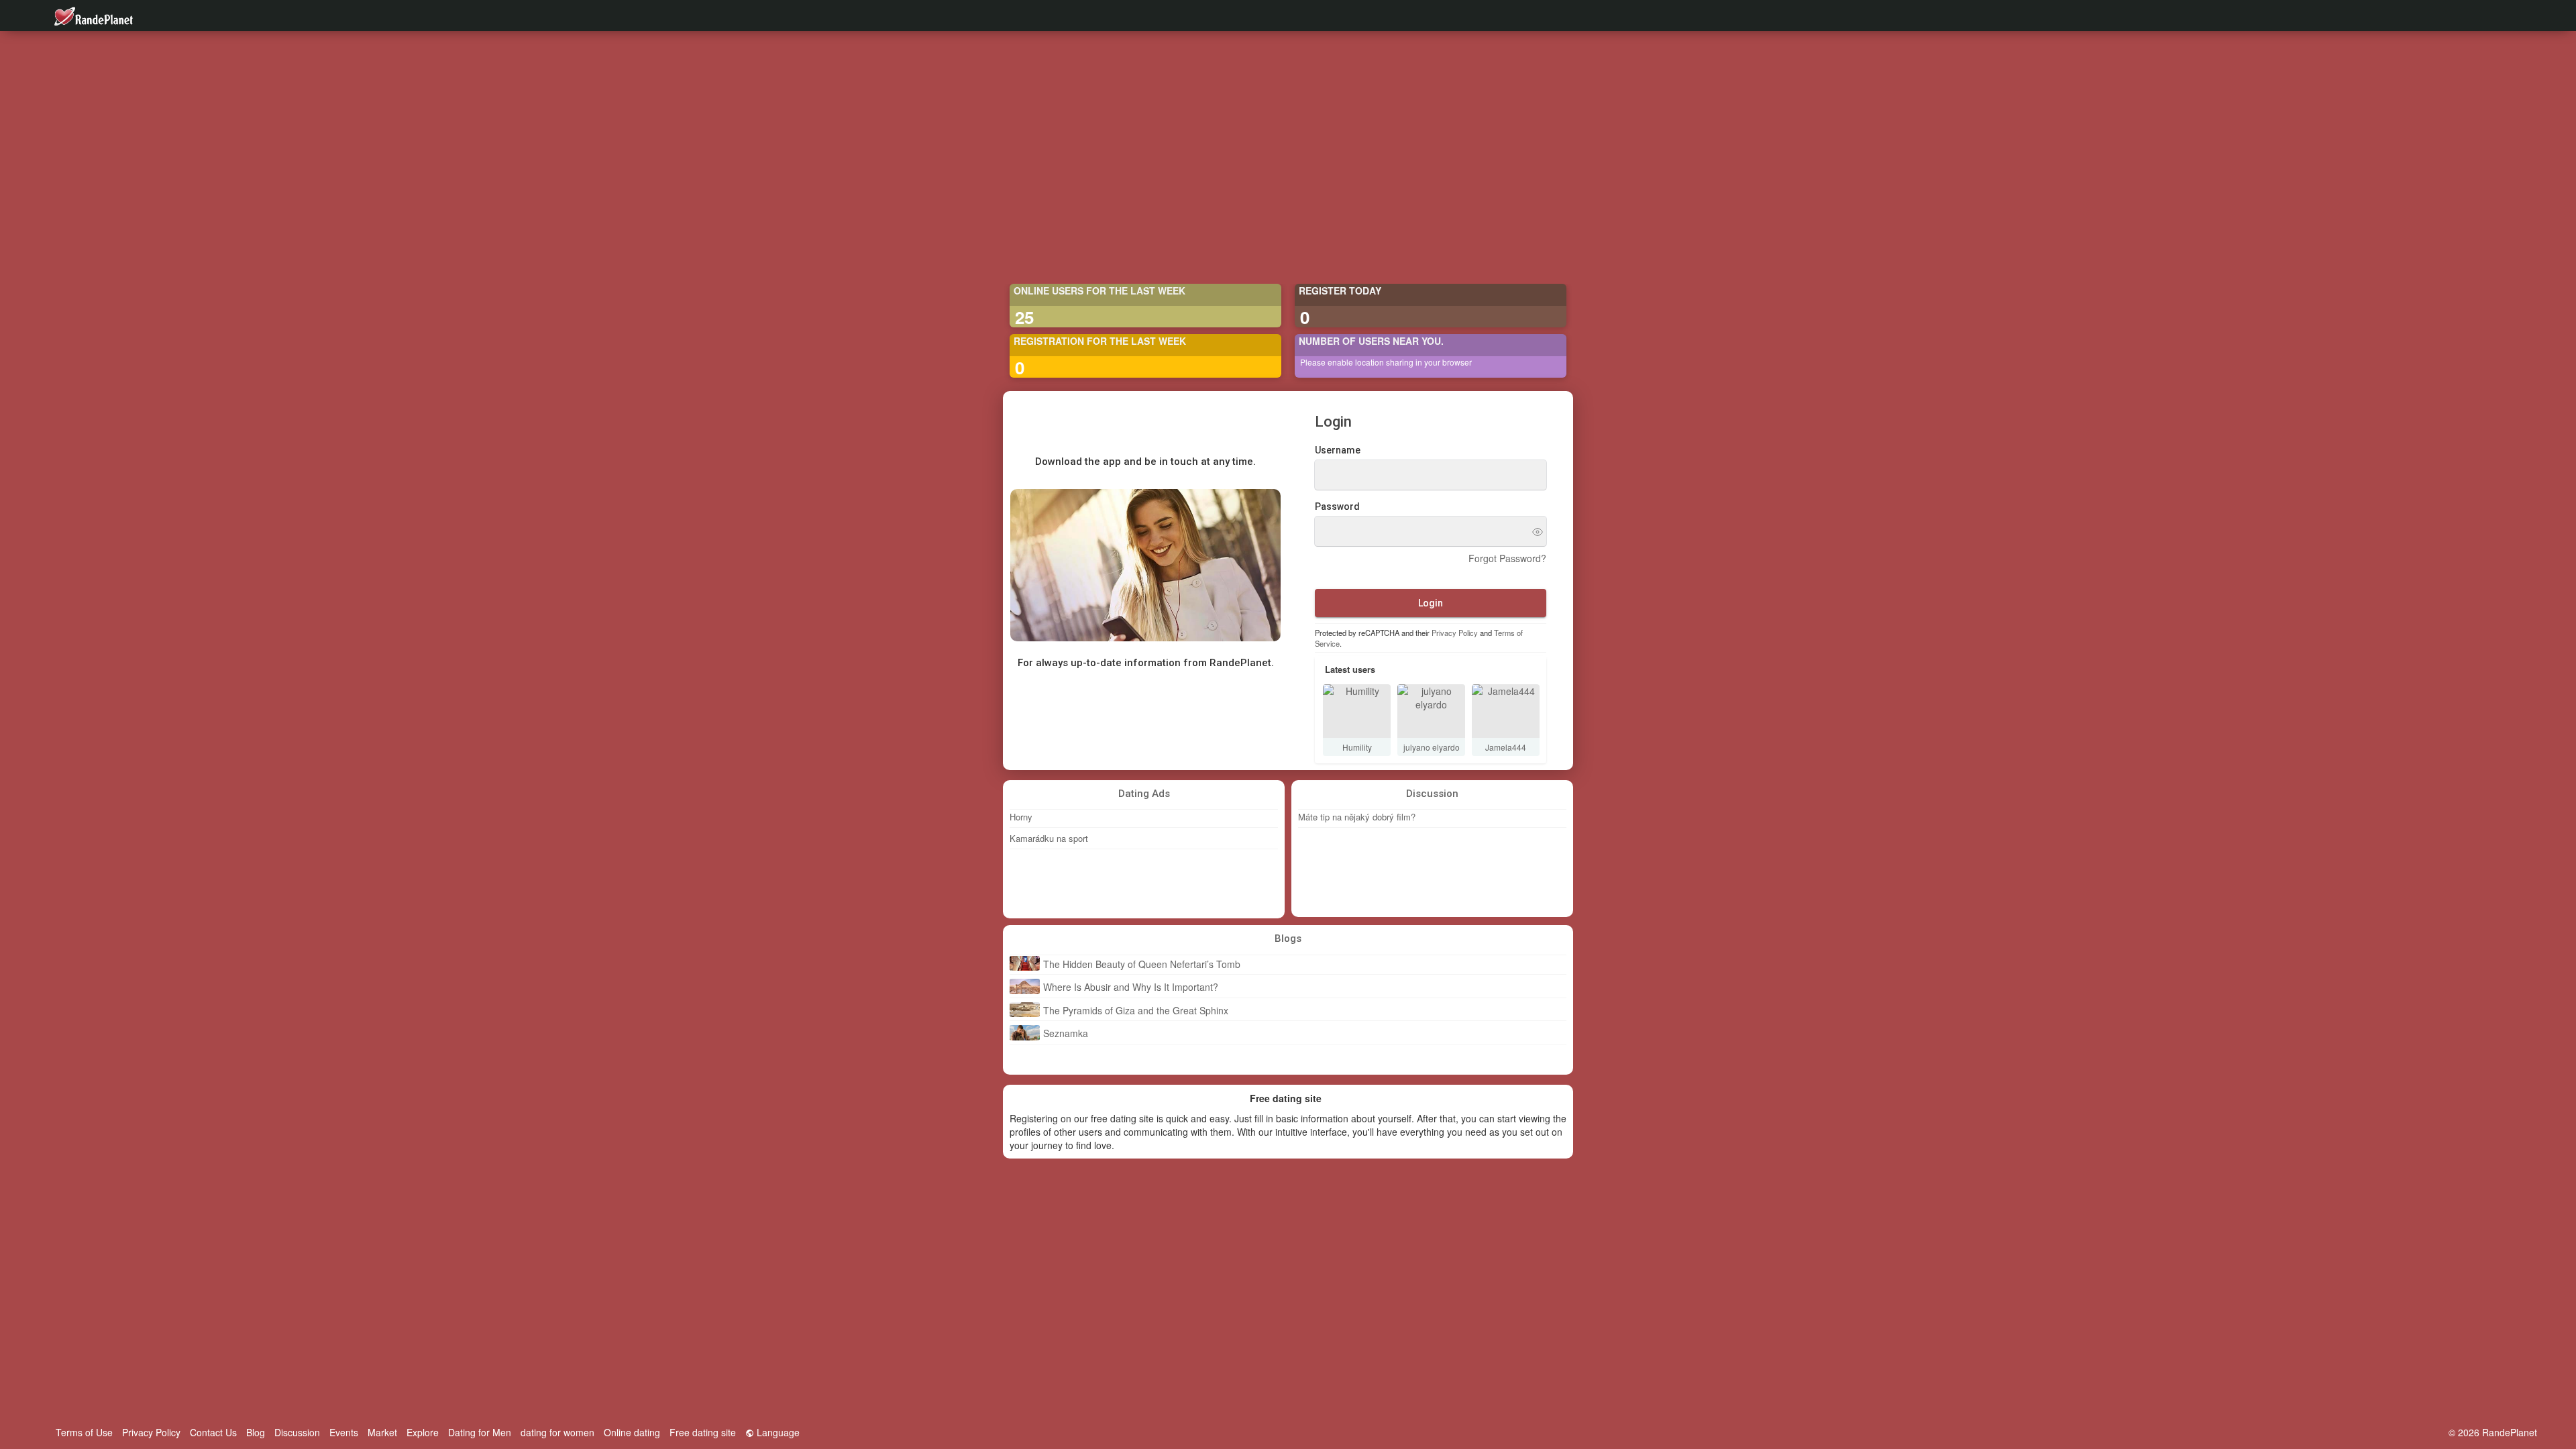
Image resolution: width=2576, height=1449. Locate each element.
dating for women (557, 1432)
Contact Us (213, 1432)
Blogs (1288, 938)
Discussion (1432, 794)
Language (777, 1432)
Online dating (632, 1432)
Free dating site (703, 1432)
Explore (423, 1432)
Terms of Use (84, 1432)
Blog (256, 1432)
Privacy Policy (1455, 633)
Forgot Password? (1507, 559)
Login (1431, 603)
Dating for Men (480, 1432)
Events (344, 1432)
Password (1337, 507)
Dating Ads (1144, 794)
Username (1338, 451)
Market (382, 1432)
